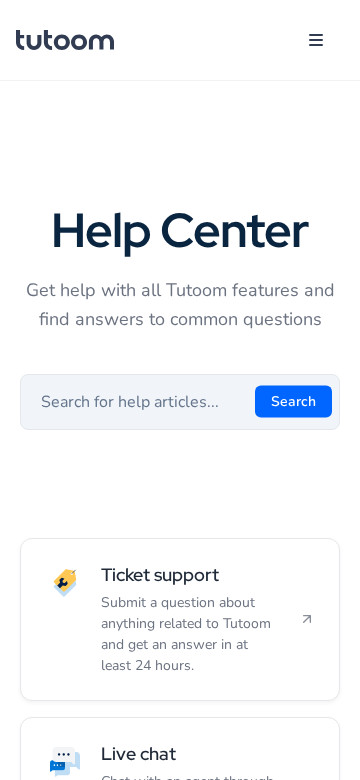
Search (293, 400)
